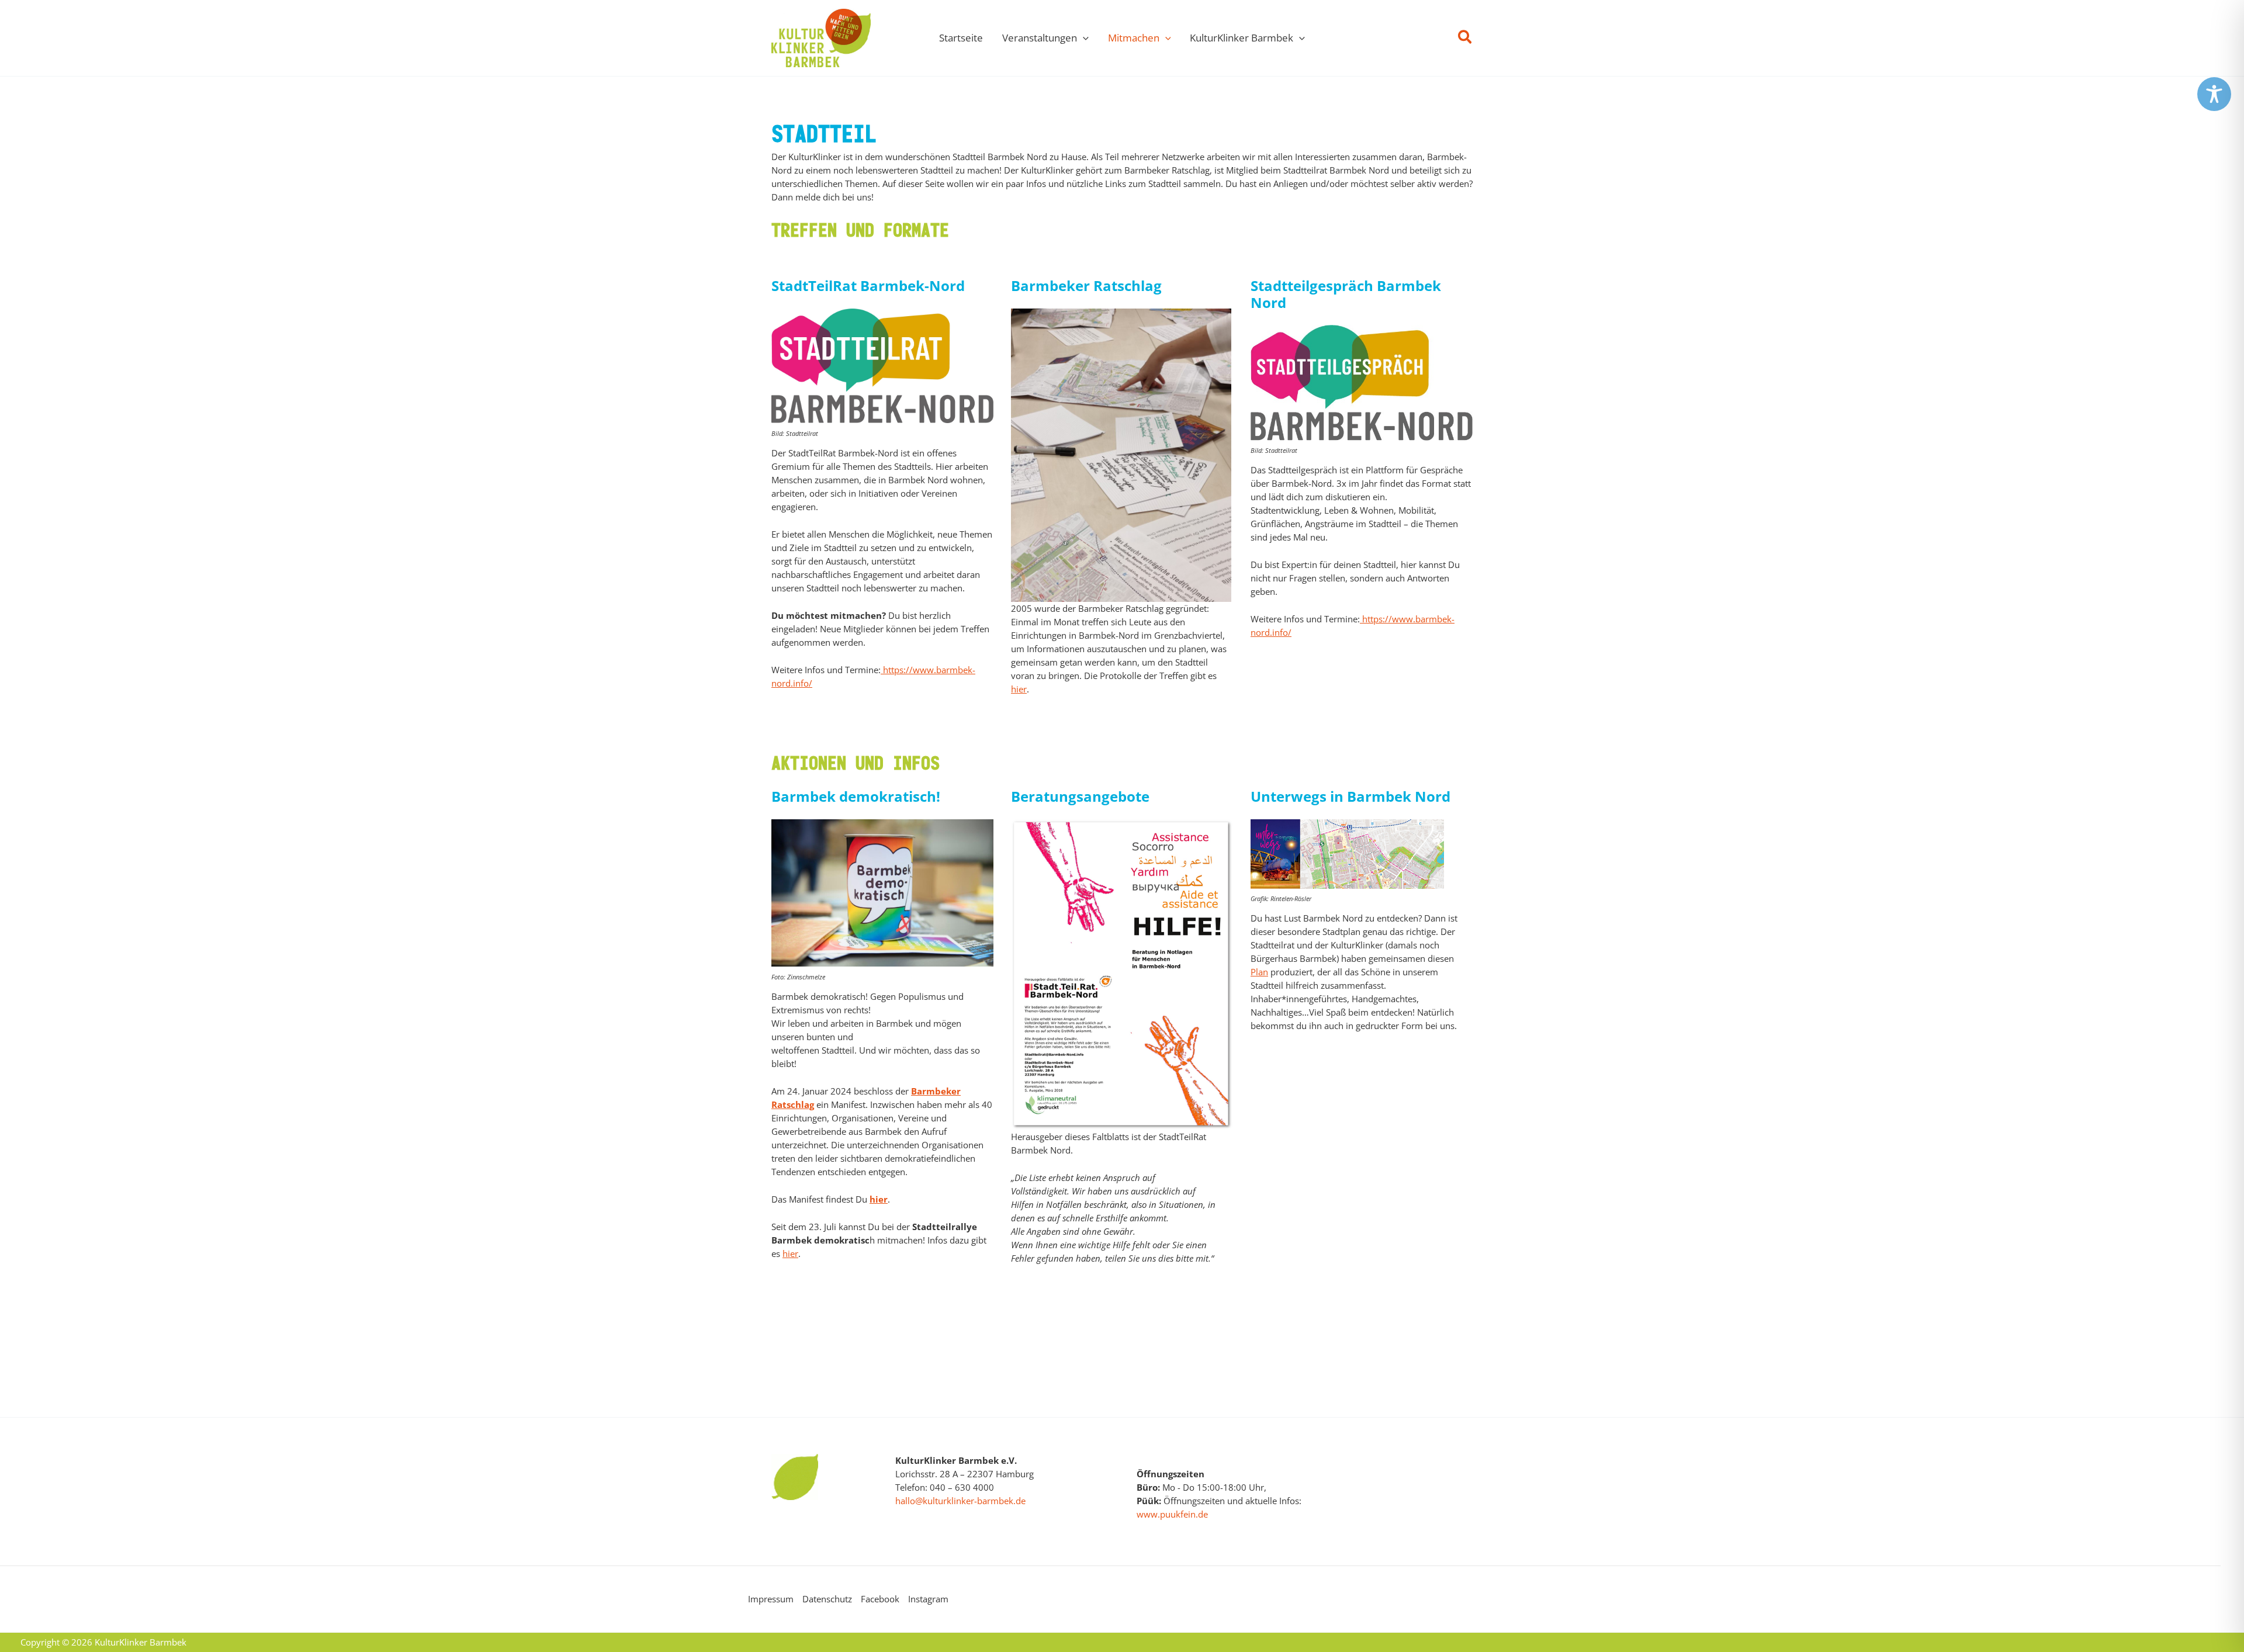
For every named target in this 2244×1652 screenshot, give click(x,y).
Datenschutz (827, 1599)
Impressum (771, 1599)
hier (1019, 689)
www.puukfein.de (1172, 1514)
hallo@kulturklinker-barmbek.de (960, 1501)
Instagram (928, 1599)
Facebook (880, 1599)
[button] (1083, 38)
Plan (1259, 972)
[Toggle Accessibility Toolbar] (2214, 94)
